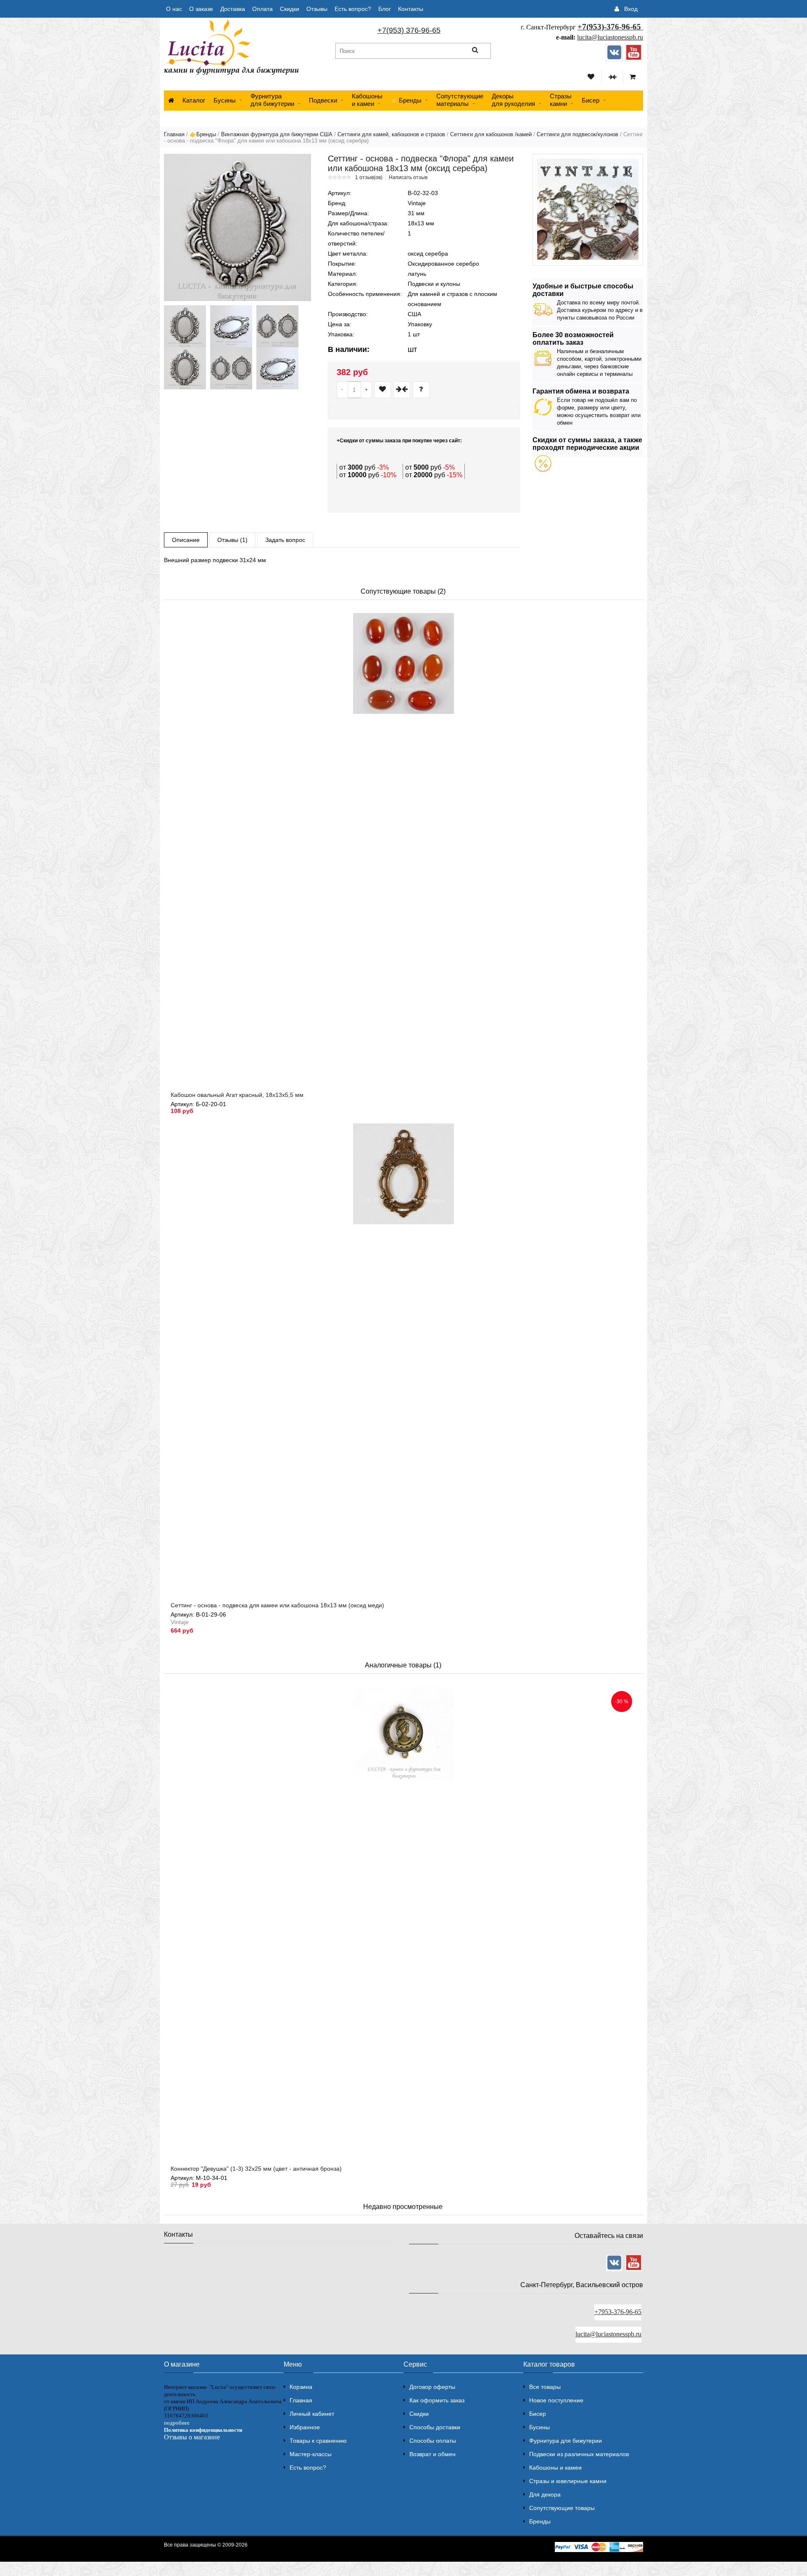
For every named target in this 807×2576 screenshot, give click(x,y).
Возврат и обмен (433, 2454)
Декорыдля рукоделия (513, 100)
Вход (631, 9)
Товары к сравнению (318, 2441)
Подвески (323, 100)
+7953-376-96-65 (618, 2312)
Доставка (233, 9)
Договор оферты (432, 2387)
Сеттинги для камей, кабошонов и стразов (391, 134)
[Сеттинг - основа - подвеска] (237, 227)
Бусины (225, 100)
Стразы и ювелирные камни (568, 2481)
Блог (385, 9)
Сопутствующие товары (562, 2508)
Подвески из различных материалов (579, 2454)
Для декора (545, 2494)
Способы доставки (435, 2427)
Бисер (591, 100)
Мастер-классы (311, 2454)
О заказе (201, 9)
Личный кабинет (312, 2414)
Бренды (540, 2521)
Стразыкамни (561, 100)
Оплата (262, 9)
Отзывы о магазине (192, 2437)
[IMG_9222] (277, 368)
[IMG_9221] (185, 368)
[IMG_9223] (231, 368)
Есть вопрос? (353, 9)
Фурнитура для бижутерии (272, 100)
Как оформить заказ (437, 2400)
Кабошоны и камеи (555, 2468)
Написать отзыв (408, 177)
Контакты (411, 9)
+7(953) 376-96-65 (409, 30)
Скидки (290, 9)
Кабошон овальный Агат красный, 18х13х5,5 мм (237, 1095)
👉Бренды (406, 100)
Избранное (305, 2427)
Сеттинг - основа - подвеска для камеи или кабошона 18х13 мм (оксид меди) (277, 1605)
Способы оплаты (433, 2441)
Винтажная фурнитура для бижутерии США (277, 134)
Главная (174, 134)
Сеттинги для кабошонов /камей (491, 134)
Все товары (545, 2387)
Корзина (301, 2387)
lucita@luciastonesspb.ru (610, 37)
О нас (174, 9)
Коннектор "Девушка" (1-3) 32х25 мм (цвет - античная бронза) (256, 2169)
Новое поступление (556, 2400)
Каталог (194, 100)
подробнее (177, 2423)
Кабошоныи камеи (367, 100)
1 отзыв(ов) (369, 177)
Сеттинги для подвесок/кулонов (578, 134)
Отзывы (317, 9)
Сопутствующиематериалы (460, 100)
